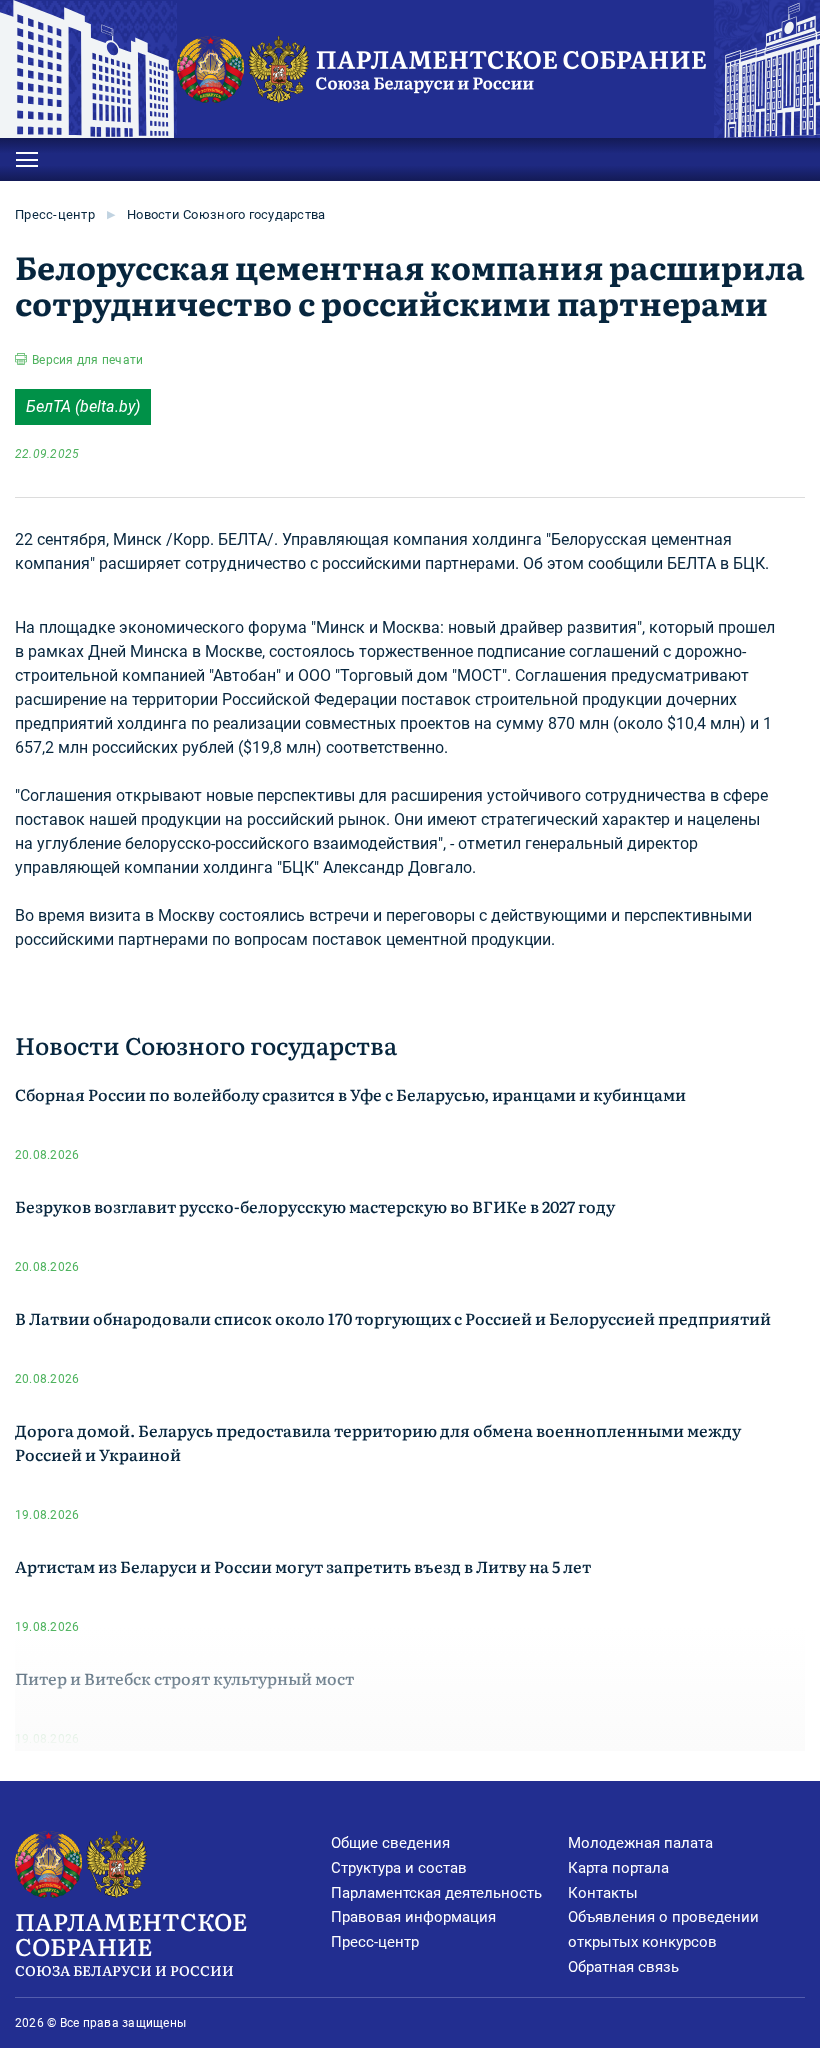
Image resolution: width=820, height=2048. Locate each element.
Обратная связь (623, 1967)
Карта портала (618, 1868)
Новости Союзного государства (226, 214)
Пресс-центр (55, 214)
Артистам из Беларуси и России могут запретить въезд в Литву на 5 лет (303, 1566)
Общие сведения (390, 1843)
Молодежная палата (640, 1843)
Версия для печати (87, 360)
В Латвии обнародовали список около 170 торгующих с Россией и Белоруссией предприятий (393, 1318)
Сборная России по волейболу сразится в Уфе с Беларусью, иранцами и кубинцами (350, 1094)
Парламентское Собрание (131, 1941)
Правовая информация (413, 1917)
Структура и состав (399, 1868)
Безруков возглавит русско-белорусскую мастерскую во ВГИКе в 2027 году (315, 1206)
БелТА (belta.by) (83, 406)
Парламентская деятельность (436, 1893)
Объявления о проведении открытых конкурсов (663, 1929)
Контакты (603, 1893)
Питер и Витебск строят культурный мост (184, 1678)
